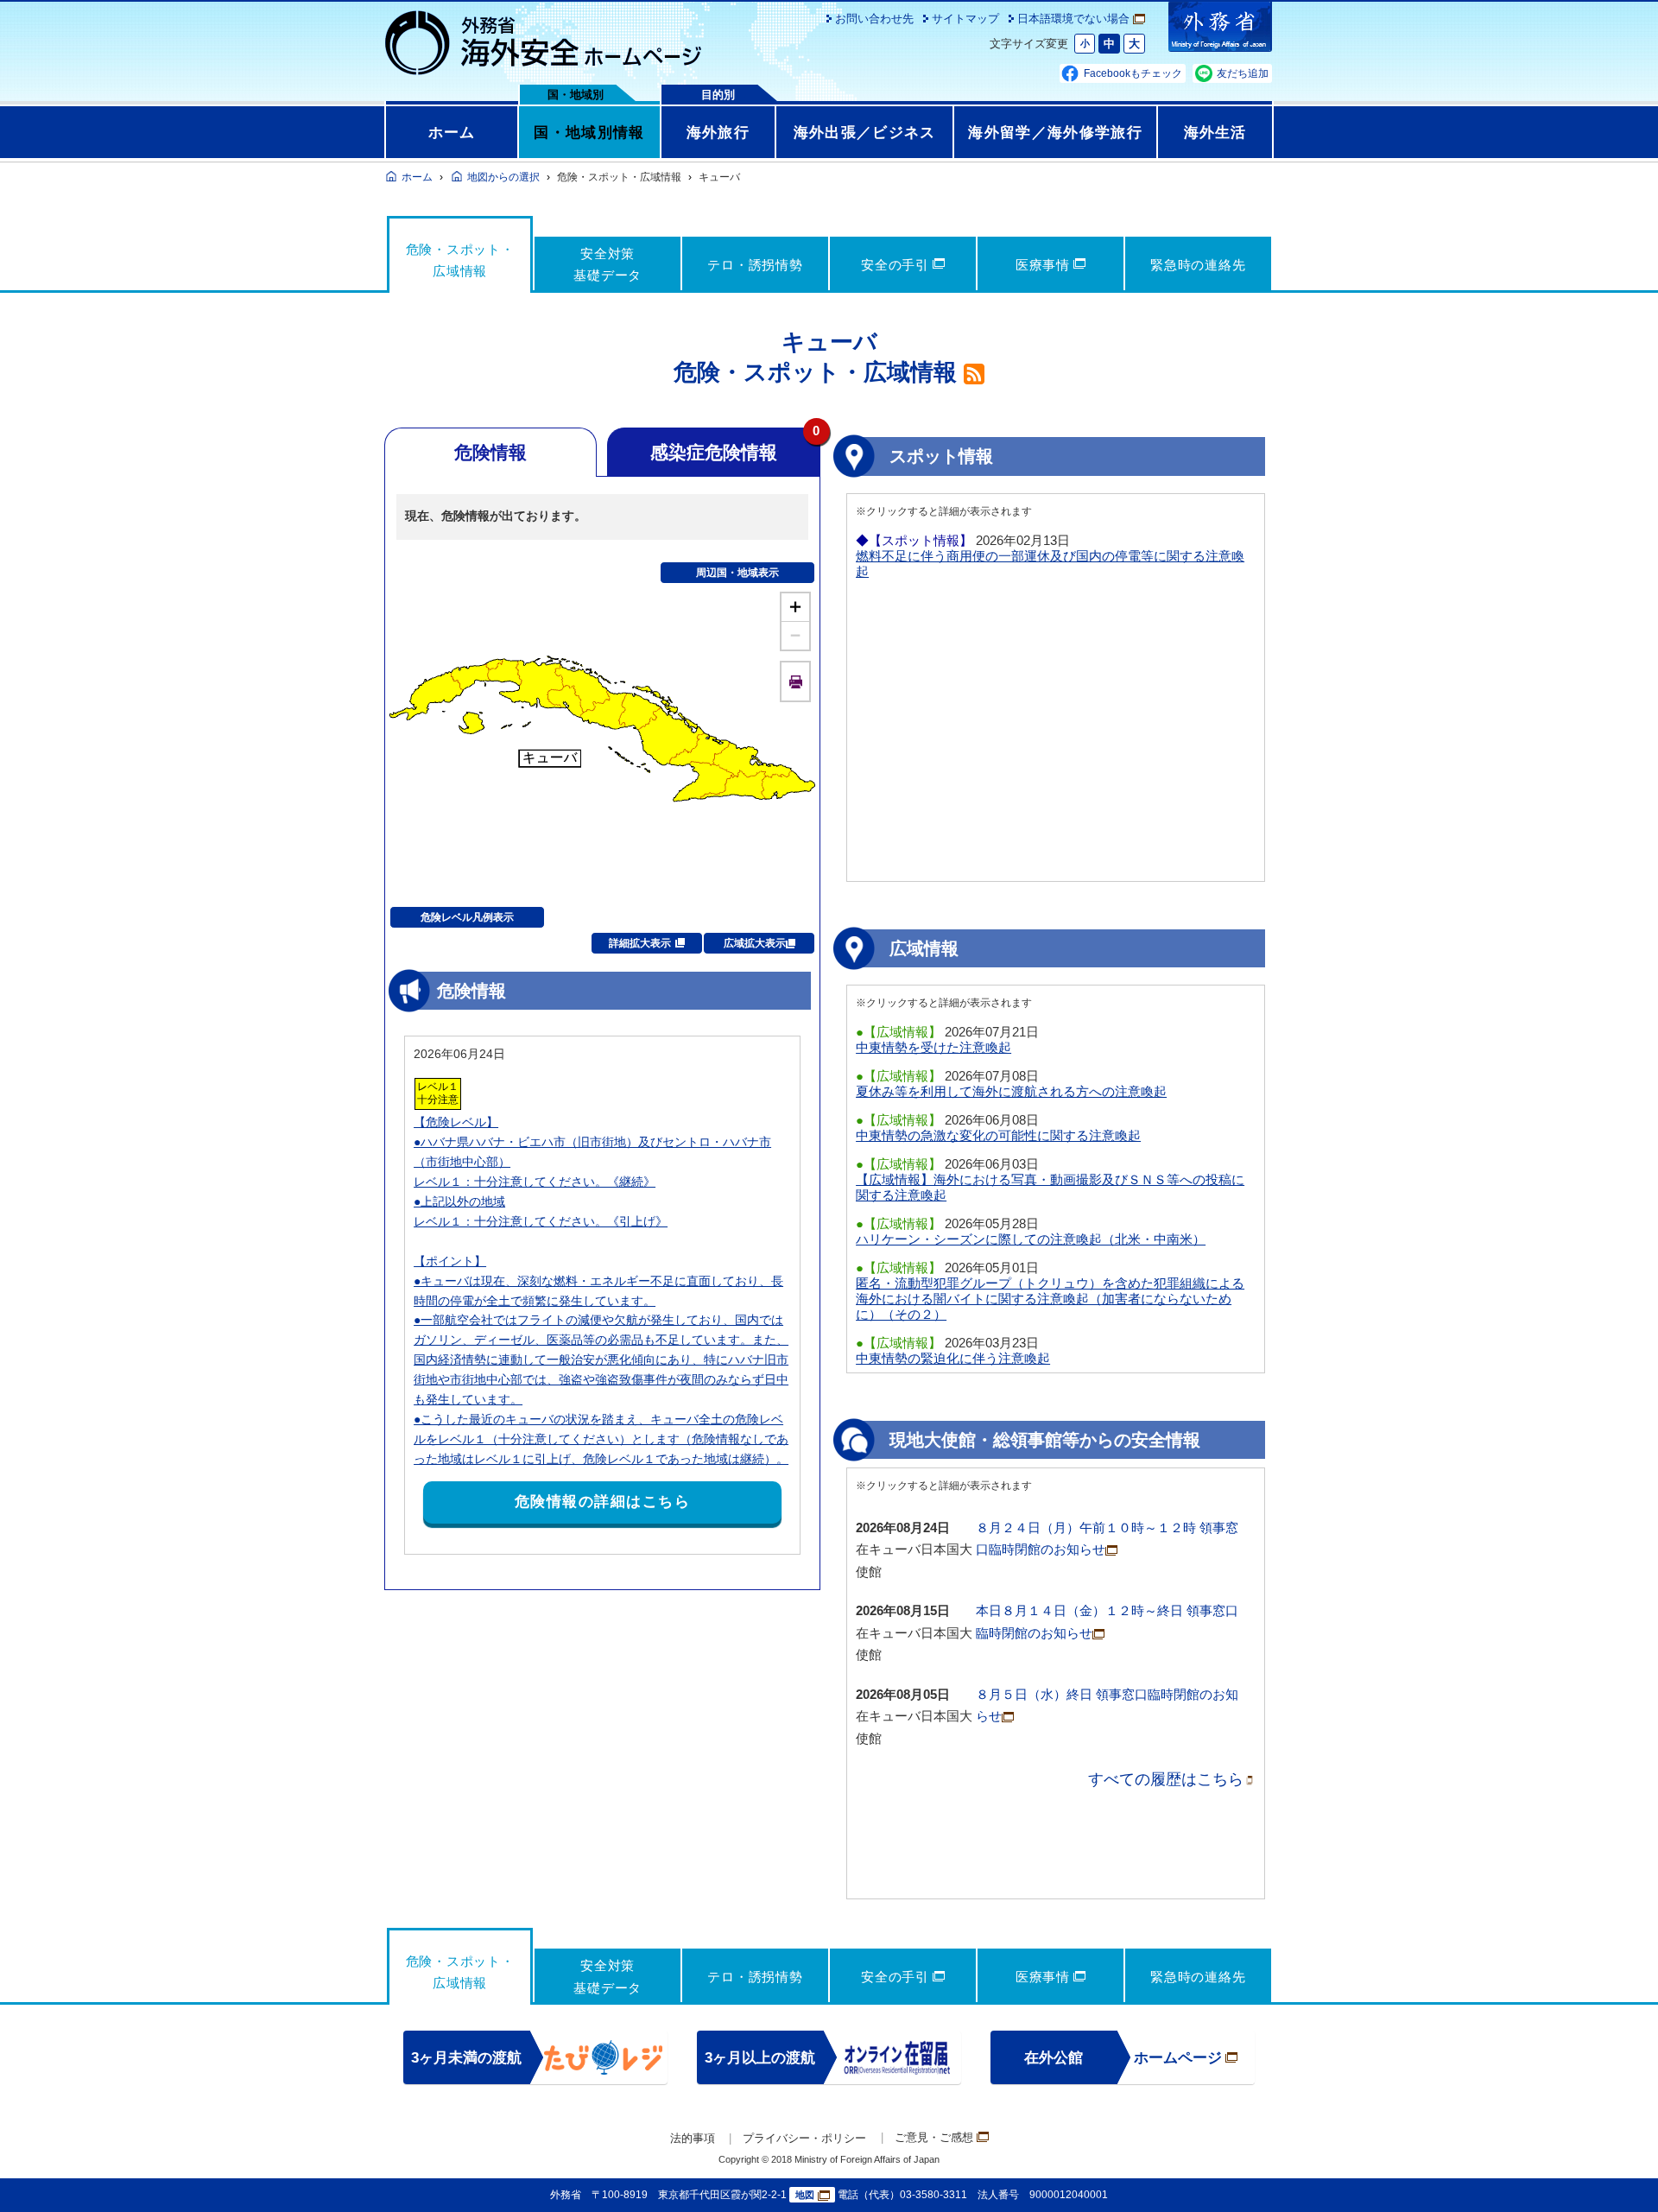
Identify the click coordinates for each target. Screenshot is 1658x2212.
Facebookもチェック (1133, 73)
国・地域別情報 (589, 132)
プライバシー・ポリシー (804, 2138)
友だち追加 (1243, 73)
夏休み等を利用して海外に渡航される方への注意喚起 (1011, 1091)
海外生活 (1215, 132)
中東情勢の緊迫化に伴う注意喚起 (953, 1358)
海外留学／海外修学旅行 (1055, 132)
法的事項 (693, 2138)
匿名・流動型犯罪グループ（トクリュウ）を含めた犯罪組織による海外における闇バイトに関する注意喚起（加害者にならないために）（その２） (1050, 1299)
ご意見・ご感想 (934, 2137)
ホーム (452, 132)
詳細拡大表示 (640, 943)
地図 (805, 2195)
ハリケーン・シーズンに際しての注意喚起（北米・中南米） (1031, 1239)
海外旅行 (718, 132)
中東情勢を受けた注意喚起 (933, 1047)
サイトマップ (965, 19)
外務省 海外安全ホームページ (544, 43)
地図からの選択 (503, 177)
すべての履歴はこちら (1166, 1779)
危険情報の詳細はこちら (603, 1502)
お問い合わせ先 (874, 19)
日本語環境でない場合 (1073, 19)
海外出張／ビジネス (865, 132)
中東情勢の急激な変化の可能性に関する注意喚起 (998, 1135)
